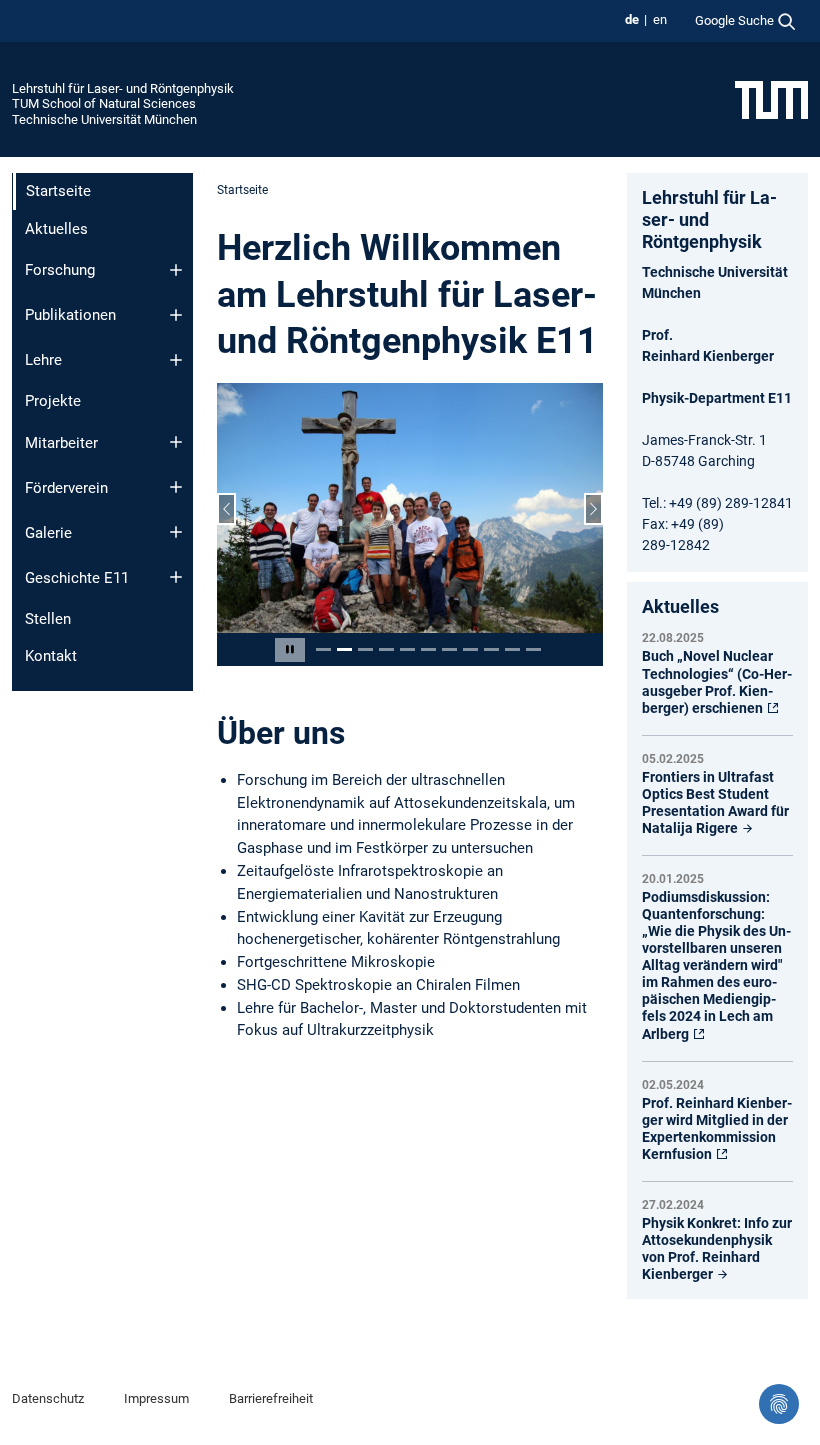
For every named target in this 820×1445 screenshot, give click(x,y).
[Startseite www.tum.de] (771, 99)
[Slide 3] (365, 649)
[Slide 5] (407, 649)
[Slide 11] (533, 649)
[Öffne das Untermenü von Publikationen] (176, 315)
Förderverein (66, 488)
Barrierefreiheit (271, 1398)
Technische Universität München (104, 119)
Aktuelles (56, 229)
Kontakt (51, 656)
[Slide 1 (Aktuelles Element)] (323, 649)
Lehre (43, 360)
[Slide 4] (386, 649)
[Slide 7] (449, 649)
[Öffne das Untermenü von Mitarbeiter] (176, 442)
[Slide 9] (491, 649)
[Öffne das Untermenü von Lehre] (176, 360)
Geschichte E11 (77, 578)
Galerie (48, 533)
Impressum (156, 1398)
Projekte (53, 401)
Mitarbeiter (61, 443)
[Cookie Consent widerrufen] (779, 1404)
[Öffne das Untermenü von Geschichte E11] (176, 577)
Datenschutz (48, 1398)
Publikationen (70, 315)
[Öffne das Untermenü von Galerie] (176, 532)
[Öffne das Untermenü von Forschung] (176, 270)
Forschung (60, 270)
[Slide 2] (344, 649)
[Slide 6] (428, 649)
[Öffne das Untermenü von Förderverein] (176, 487)
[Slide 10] (512, 649)
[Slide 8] (470, 649)
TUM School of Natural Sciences (104, 103)
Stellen (48, 619)
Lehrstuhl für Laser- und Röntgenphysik (123, 88)
